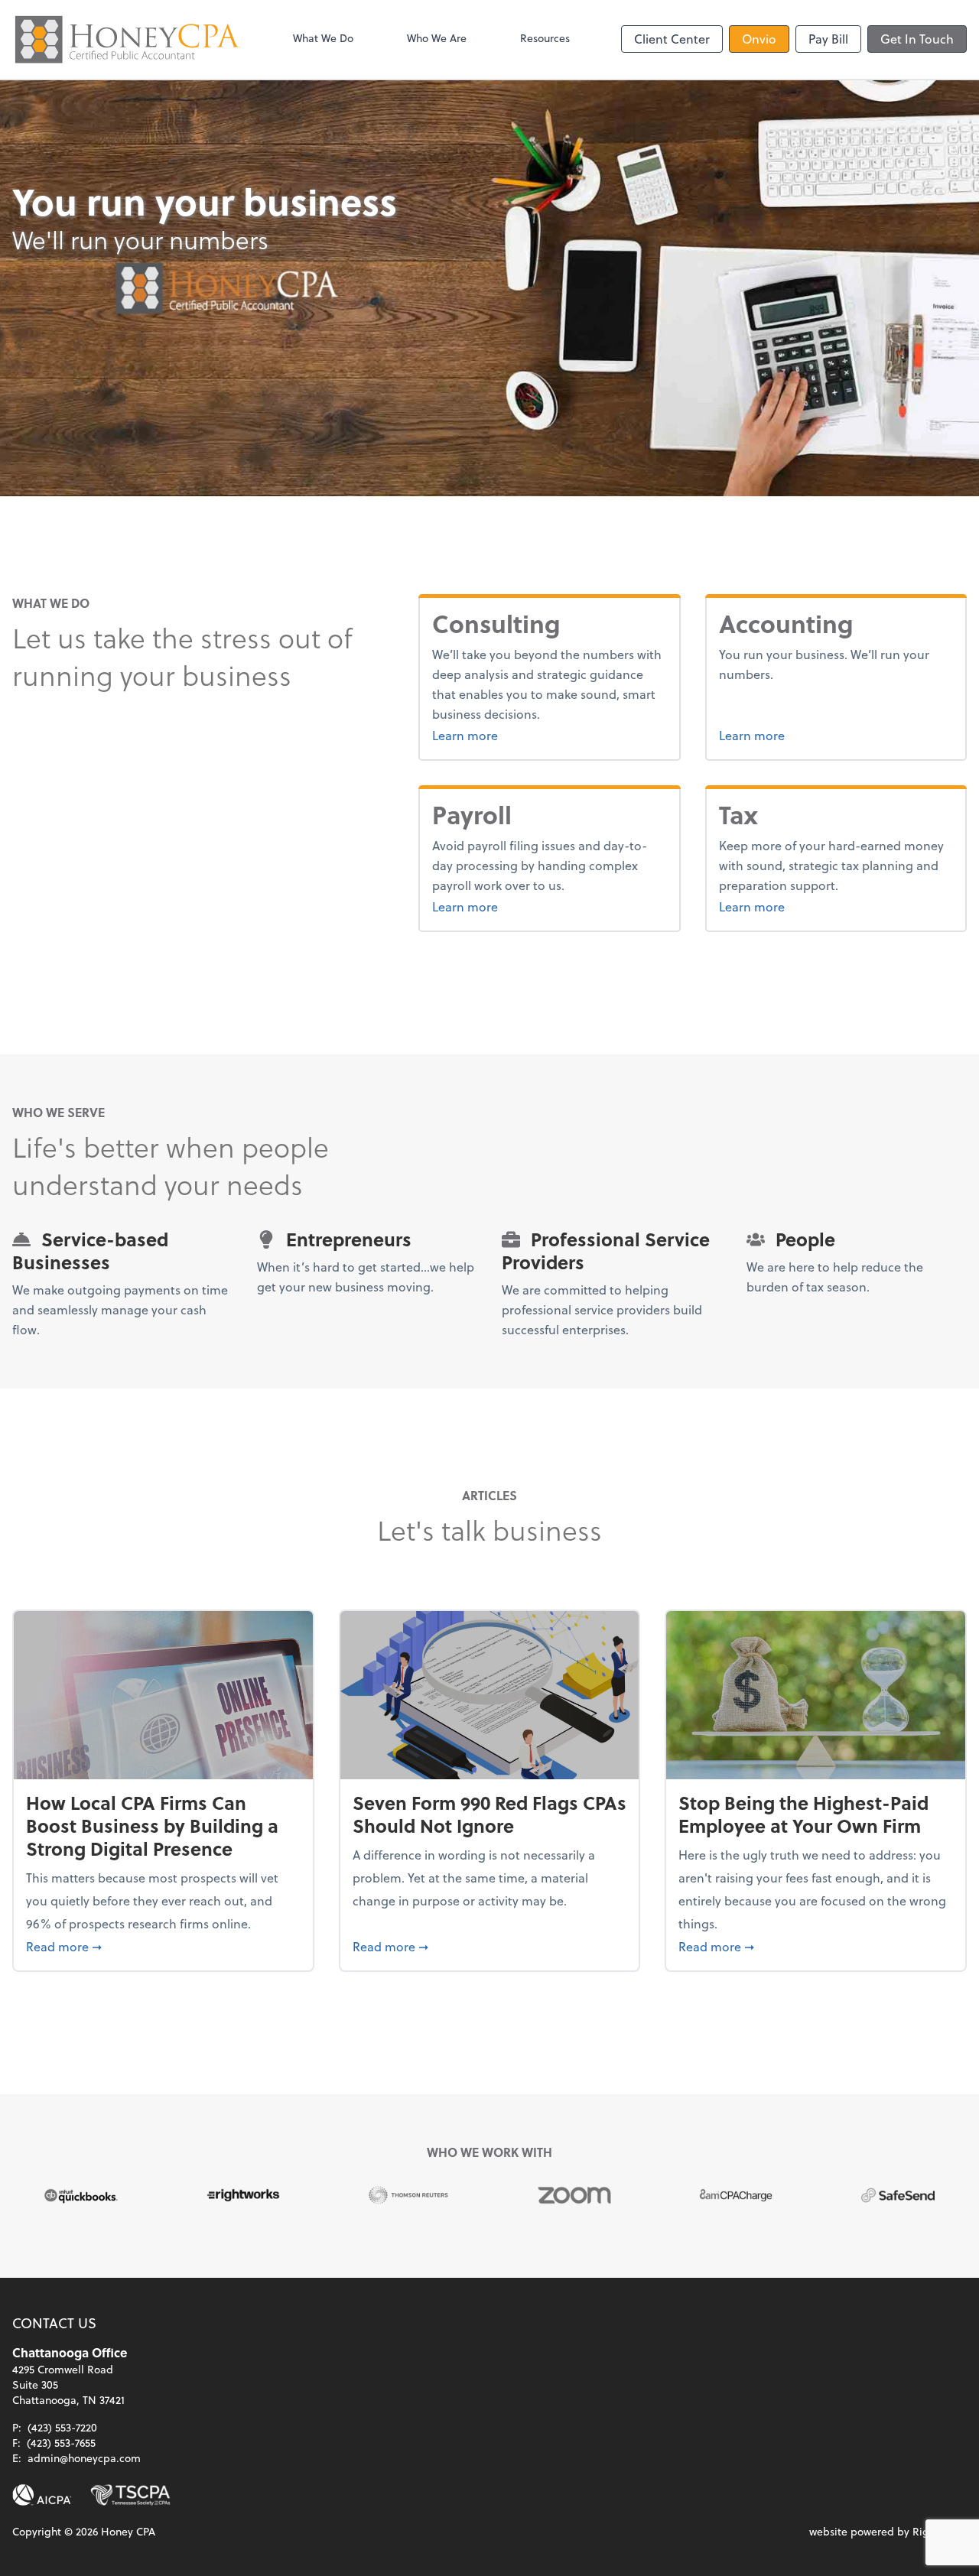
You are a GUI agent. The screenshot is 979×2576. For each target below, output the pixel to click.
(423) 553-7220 (62, 2427)
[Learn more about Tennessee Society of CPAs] (130, 2495)
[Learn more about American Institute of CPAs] (42, 2495)
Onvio (759, 39)
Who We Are (437, 38)
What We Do (323, 38)
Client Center (672, 39)
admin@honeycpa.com (84, 2458)
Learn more (515, 735)
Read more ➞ (163, 1946)
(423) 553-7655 (61, 2443)
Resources (545, 38)
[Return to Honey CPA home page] (127, 39)
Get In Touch (917, 39)
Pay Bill (828, 39)
